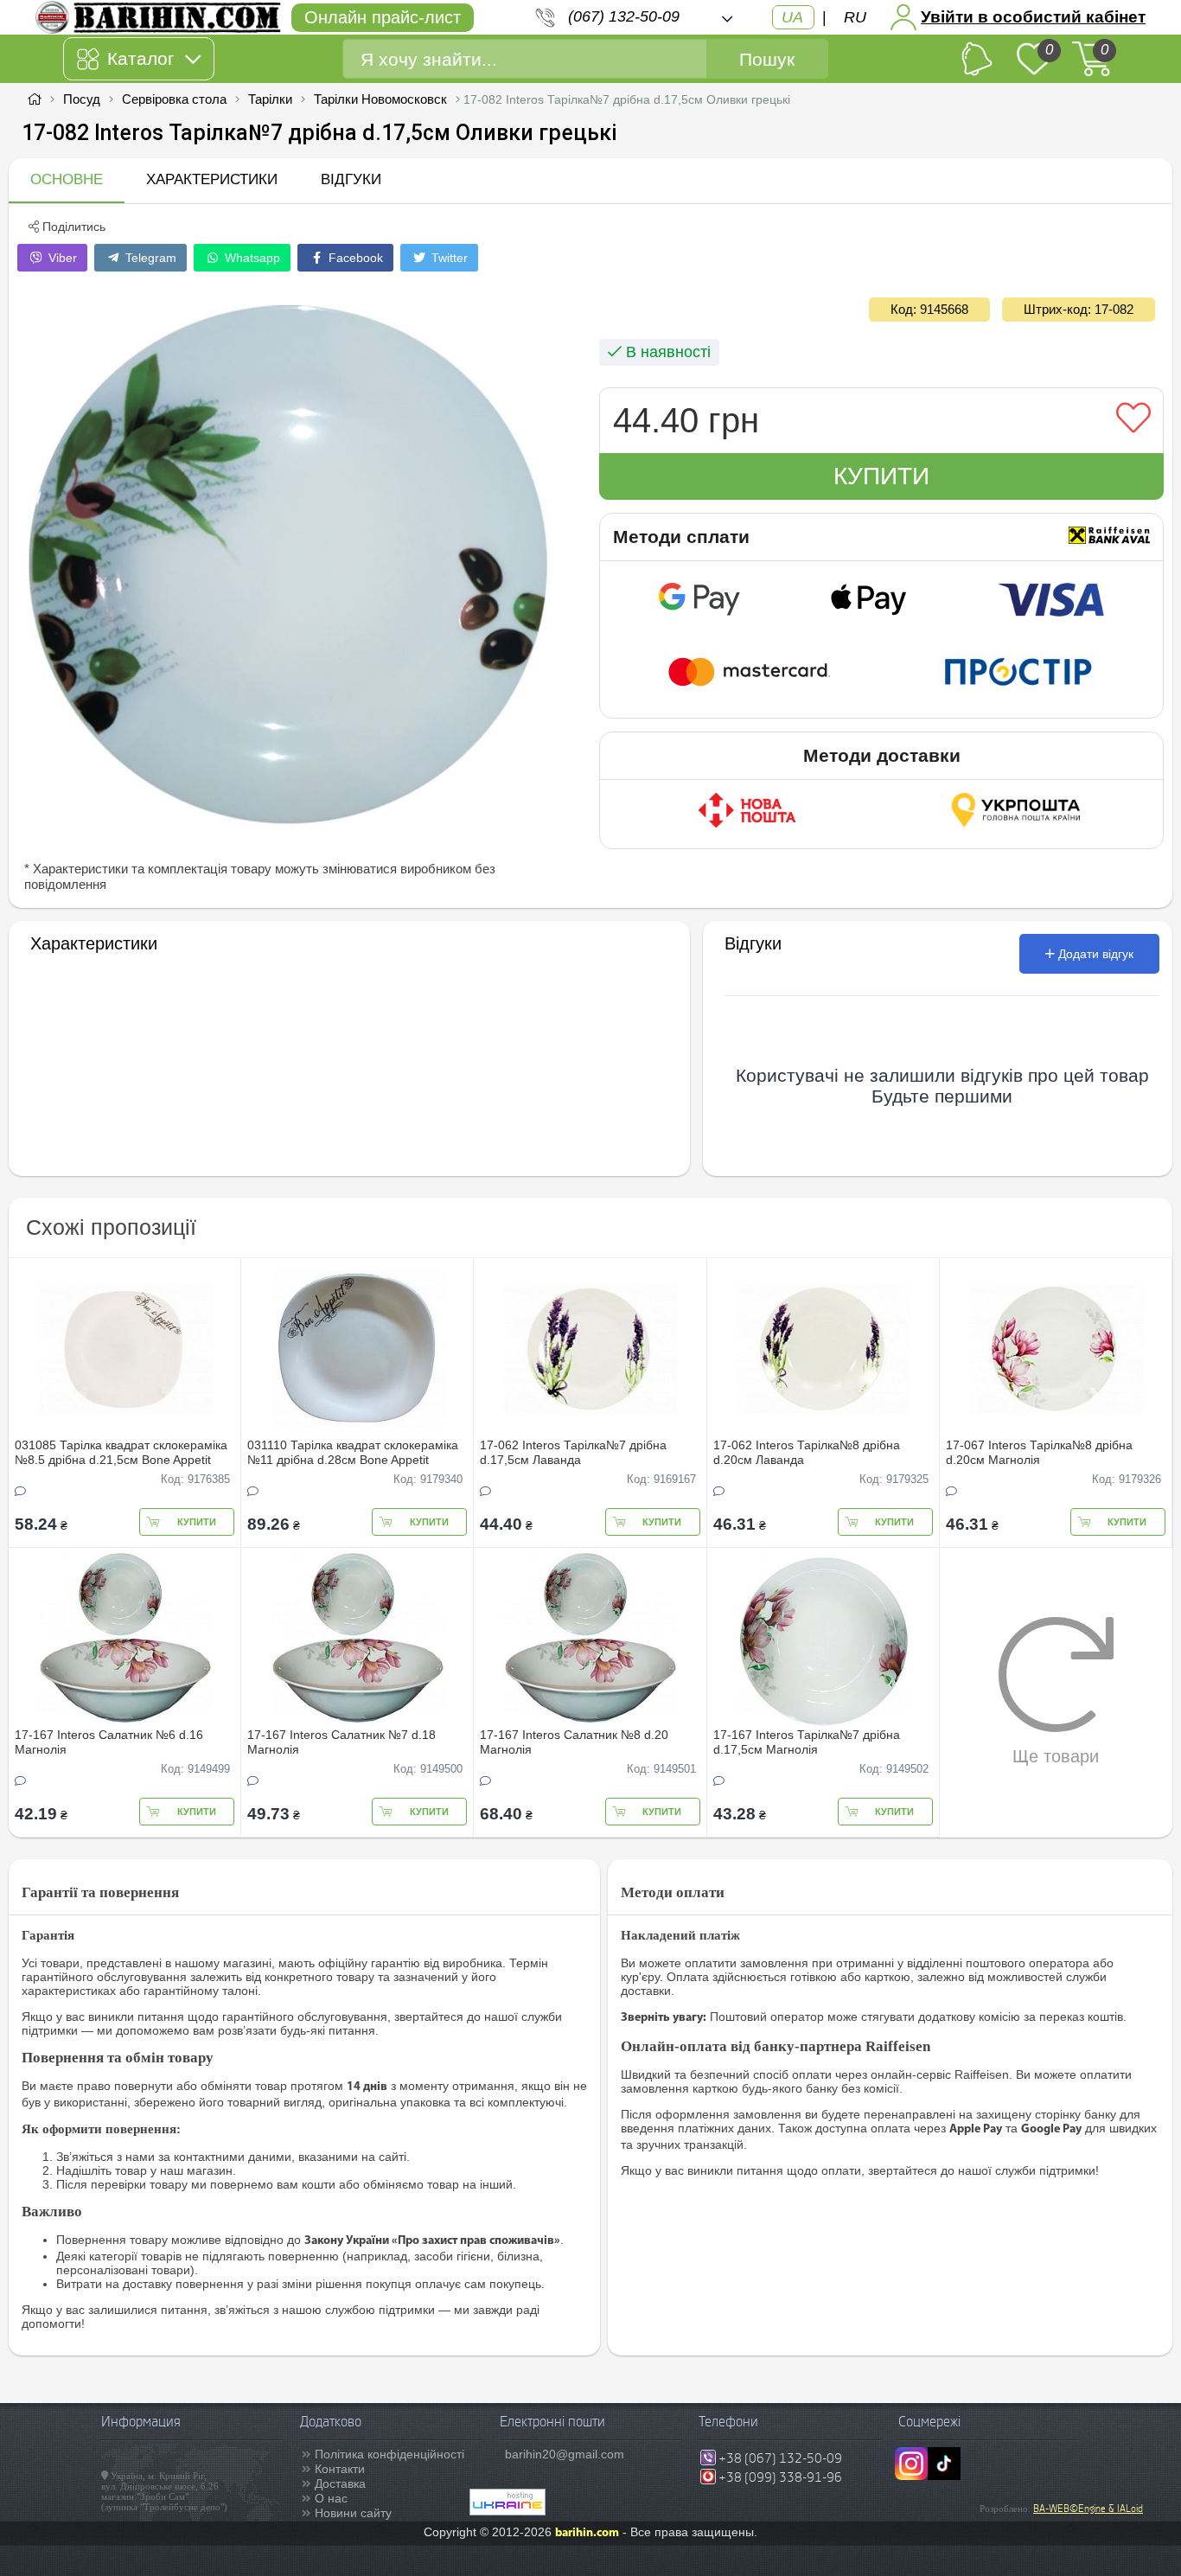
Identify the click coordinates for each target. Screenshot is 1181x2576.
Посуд (82, 99)
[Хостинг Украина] (508, 2511)
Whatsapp (251, 258)
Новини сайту (353, 2513)
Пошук (767, 59)
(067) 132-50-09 (624, 16)
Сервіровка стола (174, 99)
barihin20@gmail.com (565, 2454)
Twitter (448, 258)
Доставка (340, 2483)
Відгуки (351, 179)
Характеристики (212, 179)
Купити (881, 476)
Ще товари (1056, 1756)
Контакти (340, 2469)
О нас (331, 2498)
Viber (61, 258)
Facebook (354, 258)
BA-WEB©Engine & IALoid (1088, 2509)
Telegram (149, 258)
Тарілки (270, 99)
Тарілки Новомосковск (380, 99)
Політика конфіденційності (389, 2454)
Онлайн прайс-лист (383, 17)
